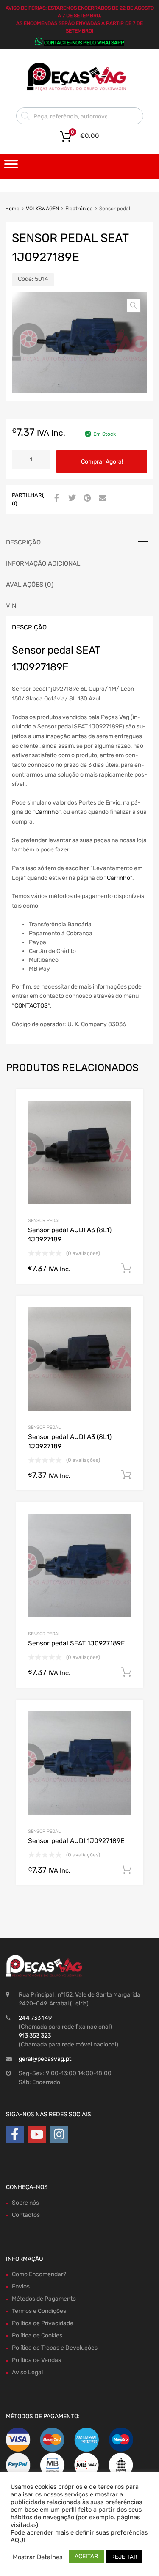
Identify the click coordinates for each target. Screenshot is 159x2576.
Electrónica (79, 209)
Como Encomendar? (39, 2274)
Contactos (26, 2215)
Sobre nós (25, 2203)
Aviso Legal (27, 2372)
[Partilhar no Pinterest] (86, 499)
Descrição (23, 542)
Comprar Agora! (102, 462)
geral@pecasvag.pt (45, 2059)
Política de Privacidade (43, 2323)
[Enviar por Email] (101, 499)
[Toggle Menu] (11, 167)
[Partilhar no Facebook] (56, 499)
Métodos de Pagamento (44, 2299)
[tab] (79, 542)
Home (12, 209)
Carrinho (47, 812)
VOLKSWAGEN (42, 209)
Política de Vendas (36, 2360)
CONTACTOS (31, 1006)
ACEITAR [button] (86, 2556)
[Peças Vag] (80, 89)
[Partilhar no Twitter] (71, 499)
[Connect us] (15, 2135)
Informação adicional (43, 563)
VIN (11, 606)
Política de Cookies (37, 2336)
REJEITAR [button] (124, 2557)
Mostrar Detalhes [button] (38, 2557)
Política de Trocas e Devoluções (55, 2348)
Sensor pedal (44, 1221)
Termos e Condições (39, 2311)
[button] (134, 305)
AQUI (18, 2540)
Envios (21, 2286)
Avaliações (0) (30, 585)
